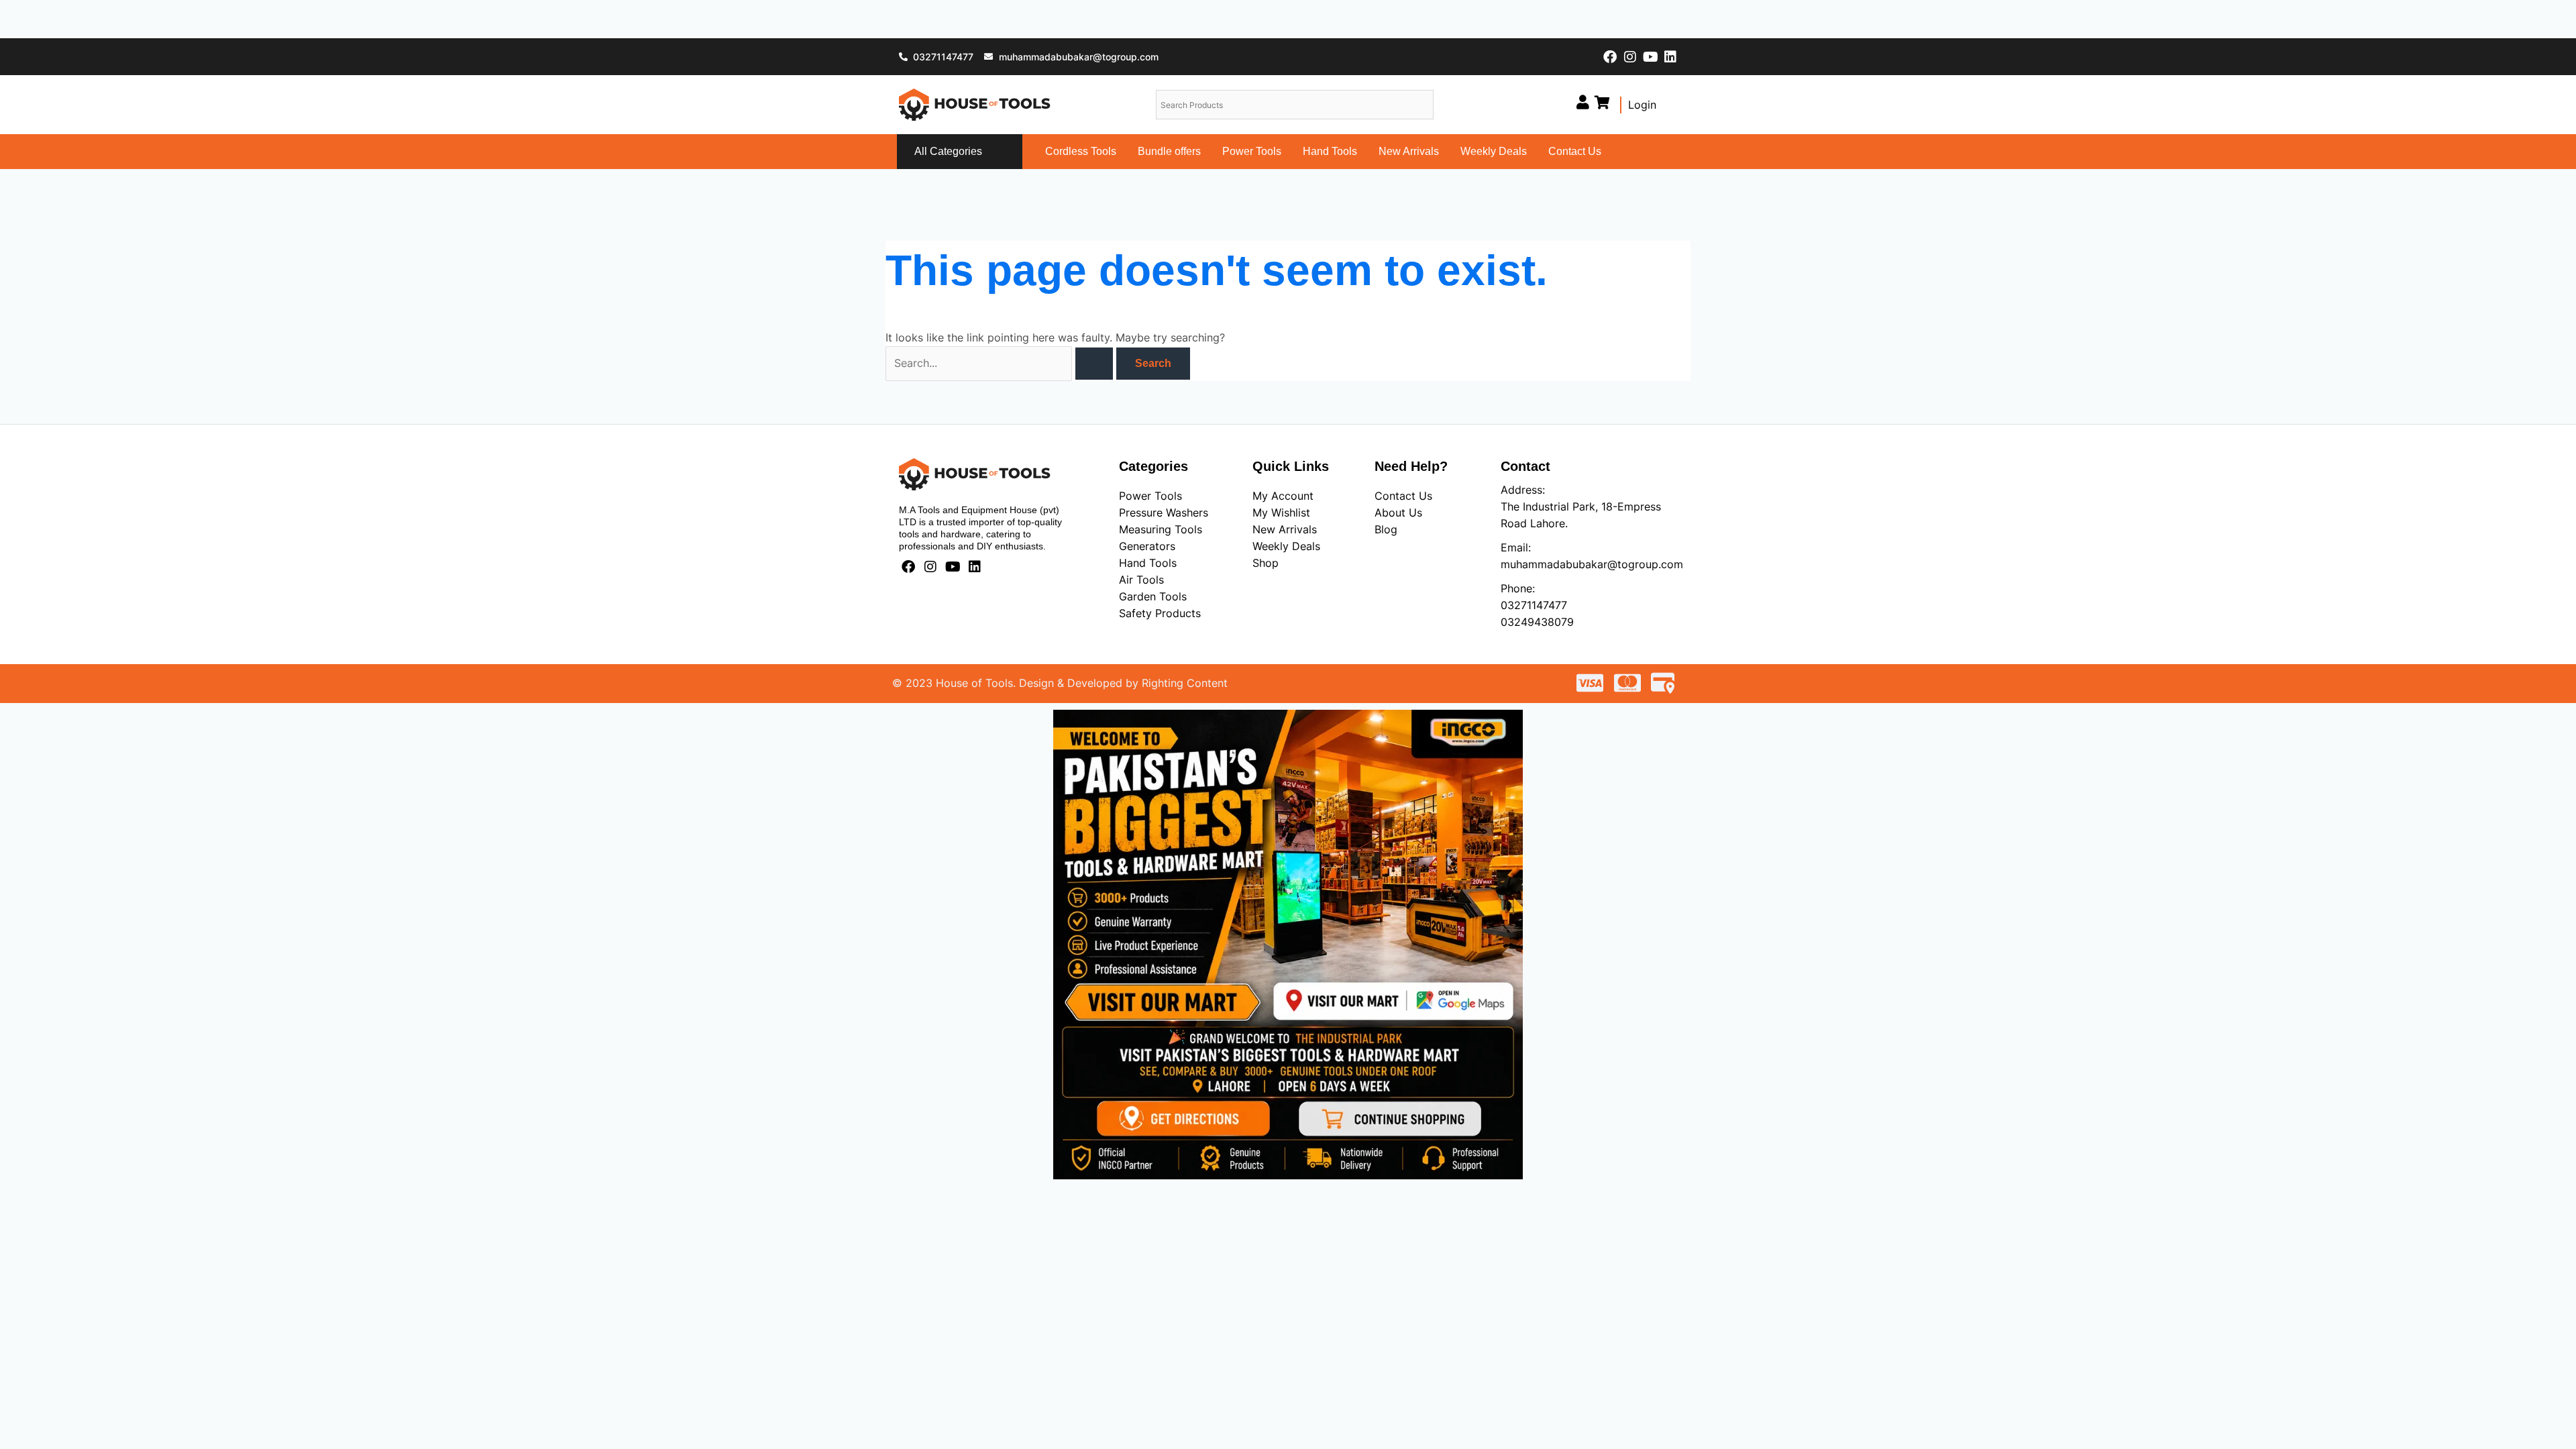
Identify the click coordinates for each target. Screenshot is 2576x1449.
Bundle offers (1169, 151)
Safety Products (1160, 613)
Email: (1516, 547)
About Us (1398, 513)
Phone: (1518, 588)
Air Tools (1141, 580)
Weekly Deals (1494, 151)
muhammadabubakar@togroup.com (1592, 564)
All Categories (948, 151)
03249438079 (1537, 622)
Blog (1386, 529)
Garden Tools (1153, 596)
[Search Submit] (1094, 364)
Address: (1523, 490)
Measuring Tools (1161, 529)
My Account (1283, 496)
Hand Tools (1330, 151)
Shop (1266, 563)
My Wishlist (1281, 513)
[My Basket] (1602, 102)
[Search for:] (1001, 363)
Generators (1147, 546)
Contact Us (1575, 151)
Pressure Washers (1164, 513)
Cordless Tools (1081, 151)
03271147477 (1534, 605)
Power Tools (1252, 151)
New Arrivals (1409, 151)
